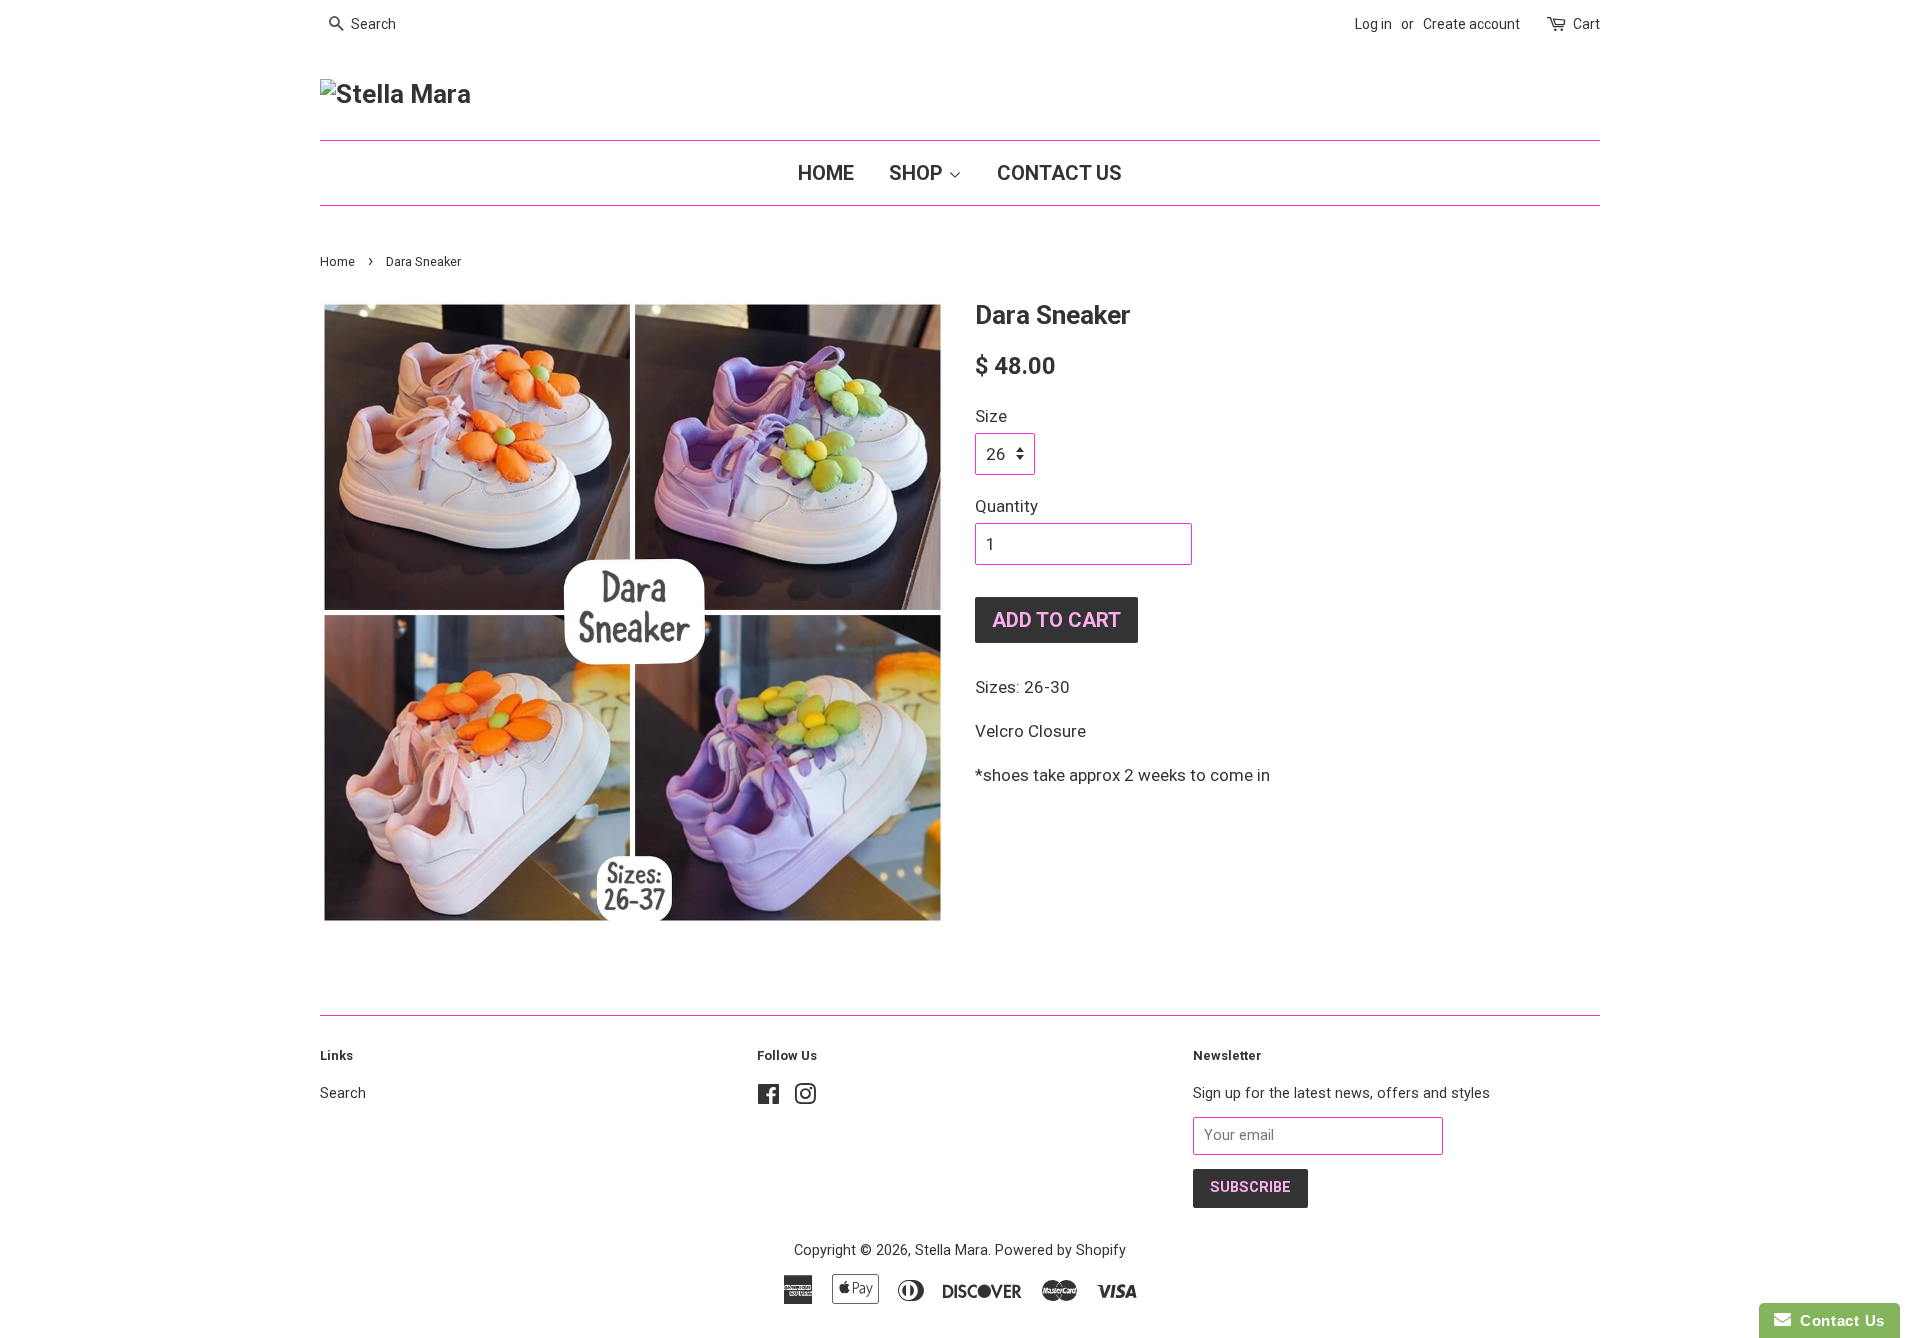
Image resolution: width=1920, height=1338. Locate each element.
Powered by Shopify (1060, 1250)
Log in (1373, 24)
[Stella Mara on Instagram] (805, 1098)
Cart (1586, 24)
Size (991, 416)
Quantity (1006, 506)
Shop (918, 173)
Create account (1471, 24)
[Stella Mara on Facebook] (768, 1098)
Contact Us (1059, 173)
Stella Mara (951, 1250)
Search (343, 1093)
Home (826, 173)
